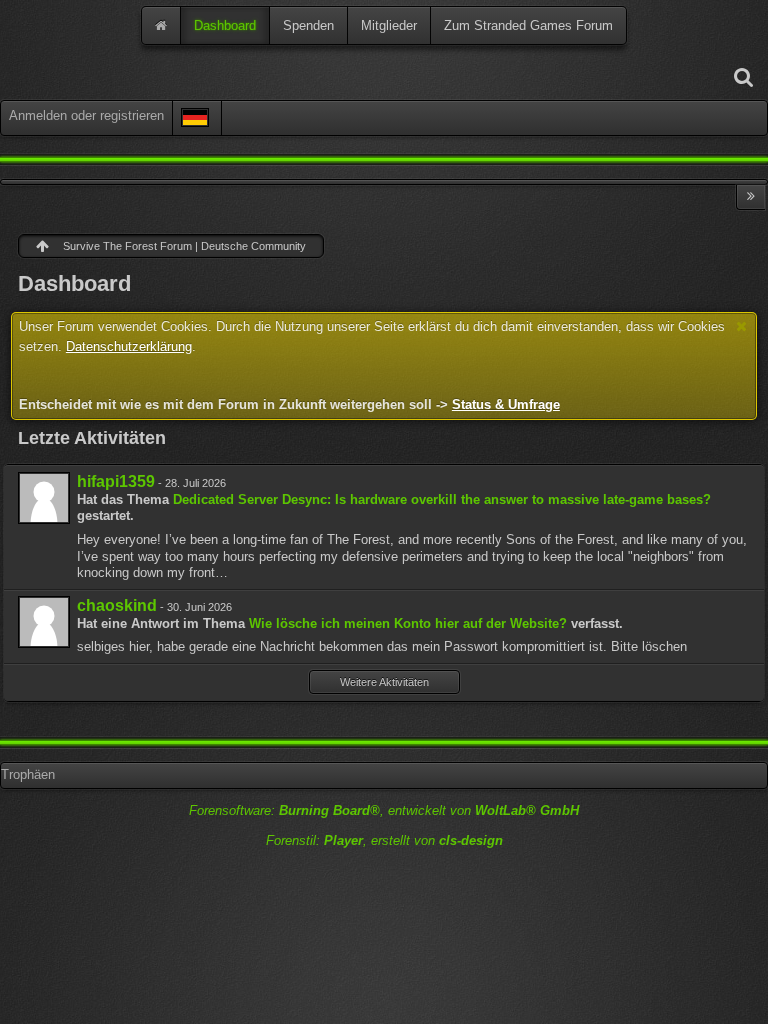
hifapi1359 (116, 481)
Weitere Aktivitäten (384, 682)
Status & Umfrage (506, 404)
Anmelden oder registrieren (86, 115)
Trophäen (28, 774)
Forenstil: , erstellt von (384, 840)
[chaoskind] (44, 622)
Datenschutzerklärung (129, 346)
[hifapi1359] (44, 498)
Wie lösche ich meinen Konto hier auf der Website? (408, 623)
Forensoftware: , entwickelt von (384, 810)
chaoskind (117, 605)
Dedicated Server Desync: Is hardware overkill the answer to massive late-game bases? (442, 499)
